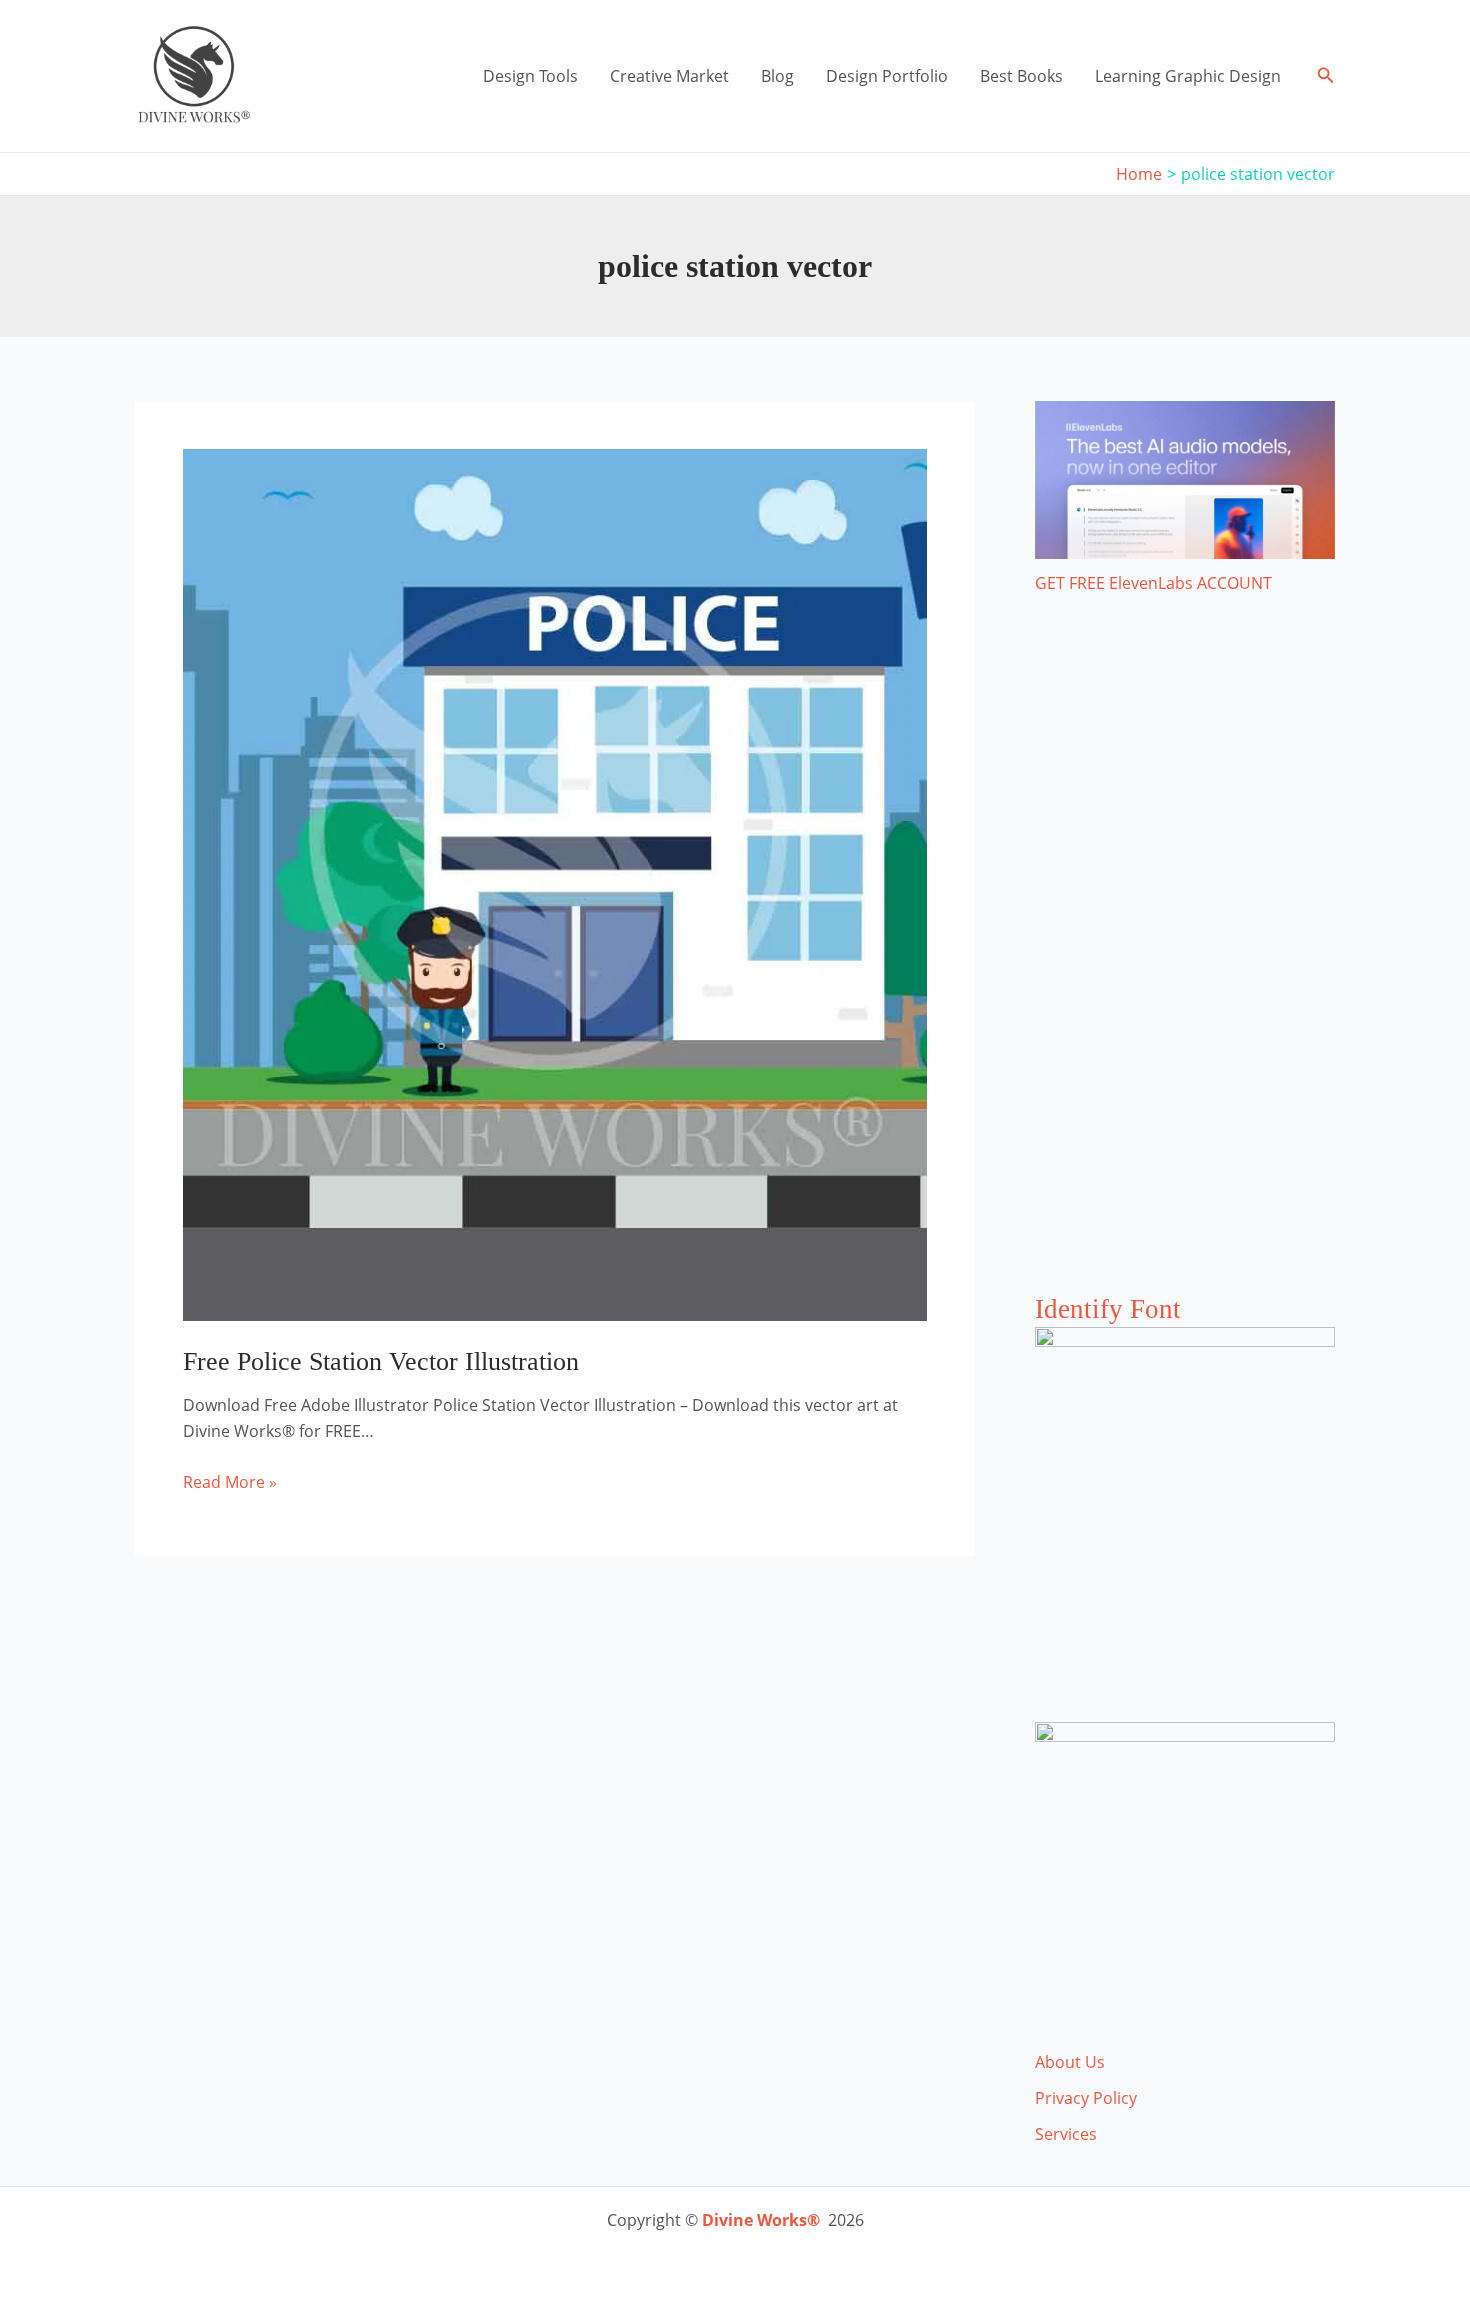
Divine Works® (761, 2220)
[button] (1326, 76)
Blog (777, 76)
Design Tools (530, 76)
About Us (1070, 2062)
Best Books (1021, 76)
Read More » (230, 1482)
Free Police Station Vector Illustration (381, 1361)
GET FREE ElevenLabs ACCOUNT (1153, 583)
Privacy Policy (1086, 2098)
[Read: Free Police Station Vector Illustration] (555, 883)
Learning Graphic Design (1188, 76)
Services (1066, 2134)
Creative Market (669, 76)
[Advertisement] (1185, 964)
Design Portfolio (887, 76)
